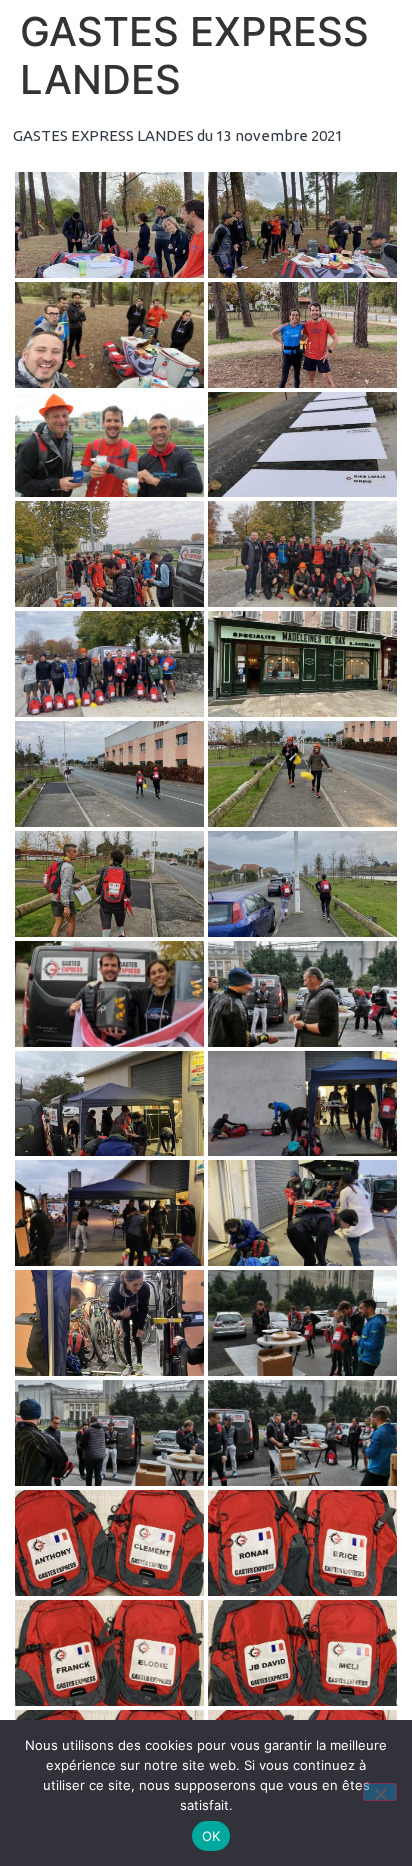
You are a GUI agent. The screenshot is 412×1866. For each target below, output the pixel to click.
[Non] (380, 1792)
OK (211, 1836)
